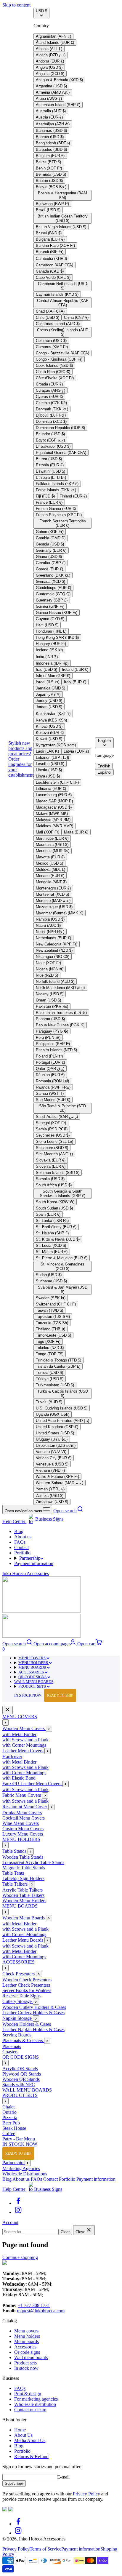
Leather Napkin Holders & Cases (33, 2029)
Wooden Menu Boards (24, 1918)
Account (10, 2222)
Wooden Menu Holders (24, 1901)
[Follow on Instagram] (18, 2212)
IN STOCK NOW (44, 1695)
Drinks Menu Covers (22, 1813)
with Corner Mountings (24, 1745)
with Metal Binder (19, 1734)
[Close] (8, 1710)
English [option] (104, 766)
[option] (53, 36)
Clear (65, 2232)
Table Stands (15, 1851)
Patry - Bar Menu (19, 2139)
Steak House (14, 2128)
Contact (21, 1547)
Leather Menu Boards (23, 1940)
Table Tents (13, 1873)
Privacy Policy (86, 2494)
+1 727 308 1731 (34, 2305)
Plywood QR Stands (22, 2074)
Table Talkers (16, 1884)
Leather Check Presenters (26, 1985)
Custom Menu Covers (23, 1829)
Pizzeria (10, 2117)
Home (20, 2430)
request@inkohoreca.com (41, 2311)
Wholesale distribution (35, 2404)
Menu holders (27, 2336)
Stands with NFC (19, 2085)
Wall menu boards (31, 2357)
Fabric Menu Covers (22, 1795)
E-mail (63, 2477)
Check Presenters (19, 1974)
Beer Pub (11, 2123)
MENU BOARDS (33, 1667)
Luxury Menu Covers (23, 1834)
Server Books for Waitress (27, 1990)
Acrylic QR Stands (20, 2069)
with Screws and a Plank (25, 1740)
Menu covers (26, 2331)
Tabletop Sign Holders (23, 1878)
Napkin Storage (18, 2018)
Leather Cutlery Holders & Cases (33, 2013)
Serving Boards (17, 2035)
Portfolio (22, 1553)
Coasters (10, 2052)
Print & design (28, 2394)
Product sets (25, 2363)
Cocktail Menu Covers (24, 1818)
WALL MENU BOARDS (34, 1682)
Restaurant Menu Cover (25, 1807)
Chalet (8, 2107)
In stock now (26, 2368)
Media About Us (30, 2440)
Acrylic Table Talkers (23, 1890)
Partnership (30, 1558)
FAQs (20, 1542)
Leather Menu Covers (23, 1751)
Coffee (9, 2133)
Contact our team (30, 2410)
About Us (23, 2435)
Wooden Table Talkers (23, 1895)
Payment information (34, 1563)
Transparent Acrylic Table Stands (33, 1862)
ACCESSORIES (32, 1672)
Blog (19, 1531)
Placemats (12, 2046)
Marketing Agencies (21, 2168)
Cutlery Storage (18, 2001)
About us (23, 1537)
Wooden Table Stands (23, 1857)
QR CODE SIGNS (33, 1677)
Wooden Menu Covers (24, 1728)
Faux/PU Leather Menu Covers (32, 1784)
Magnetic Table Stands (24, 1868)
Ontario (9, 2112)
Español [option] (104, 772)
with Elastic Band (19, 1778)
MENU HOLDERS (34, 1663)
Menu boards (27, 2341)
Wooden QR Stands (21, 2079)
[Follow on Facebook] (18, 2203)
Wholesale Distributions (25, 2174)
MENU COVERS (32, 1658)
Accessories (25, 2347)
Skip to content (16, 5)
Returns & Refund (31, 2456)
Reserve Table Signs (21, 1996)
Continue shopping (20, 2257)
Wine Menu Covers (21, 1823)
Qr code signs (27, 2352)
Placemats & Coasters (23, 2040)
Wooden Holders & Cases (27, 2024)
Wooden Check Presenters (27, 1980)
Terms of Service (45, 2549)
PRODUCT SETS (33, 1686)
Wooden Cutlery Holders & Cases (34, 2007)
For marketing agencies (36, 2399)
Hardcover (12, 1757)
